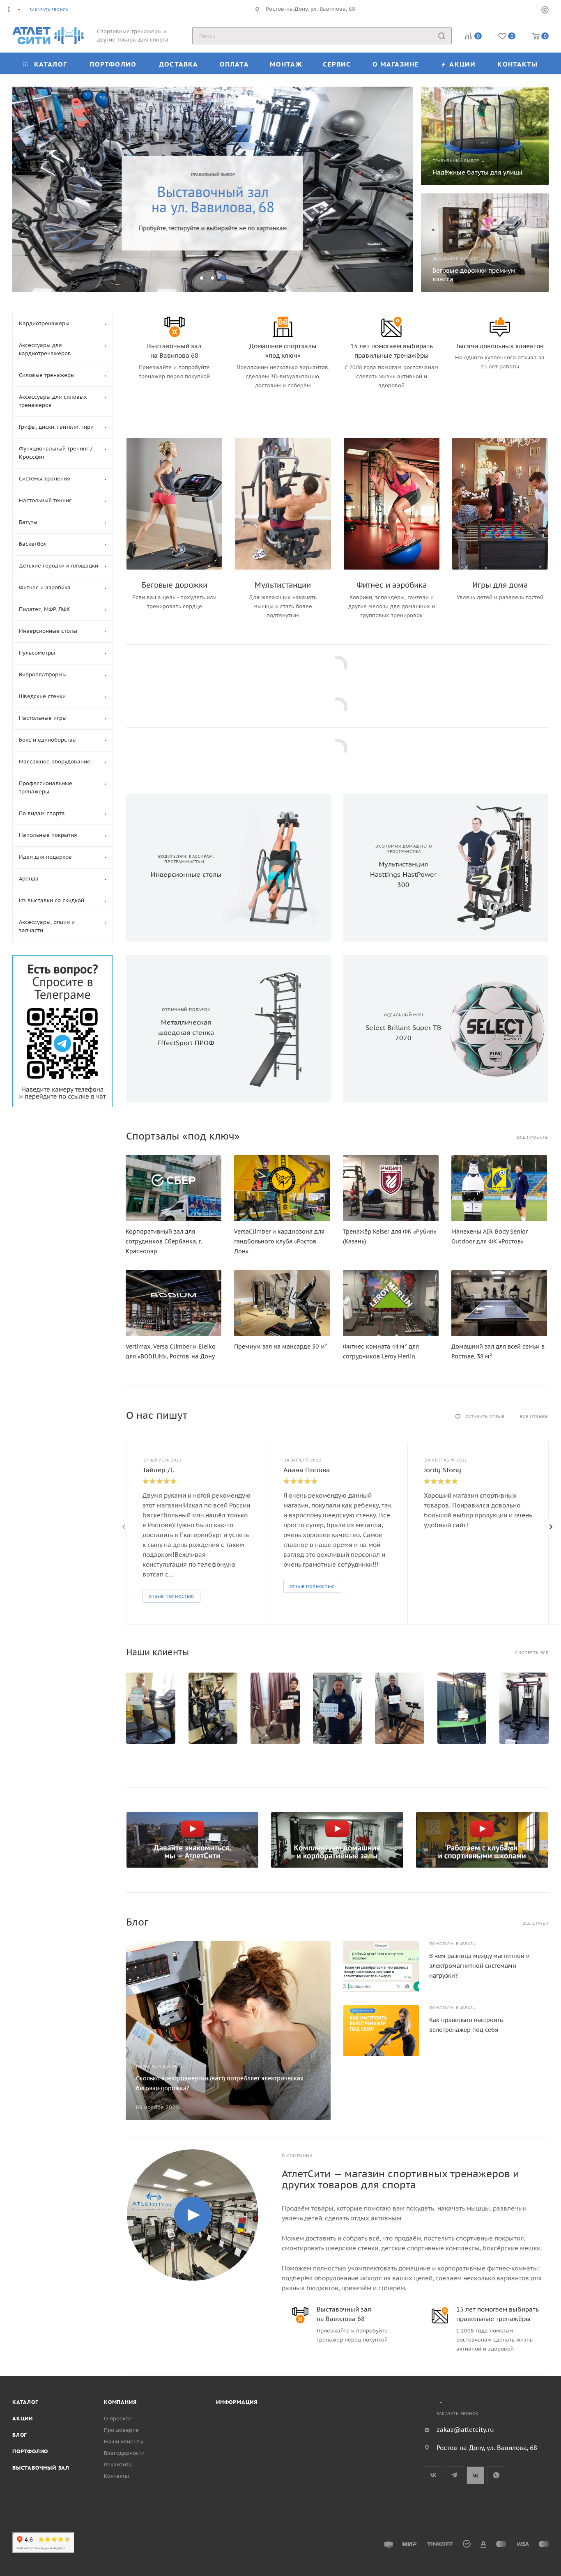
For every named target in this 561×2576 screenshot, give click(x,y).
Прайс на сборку (161, 232)
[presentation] (124, 1527)
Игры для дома (500, 585)
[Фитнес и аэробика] (392, 504)
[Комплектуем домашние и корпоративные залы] (337, 1840)
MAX (475, 2475)
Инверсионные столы (186, 874)
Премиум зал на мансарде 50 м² (281, 1347)
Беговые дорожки (175, 585)
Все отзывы (534, 1417)
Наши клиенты (124, 2442)
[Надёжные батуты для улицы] (485, 136)
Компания (120, 2402)
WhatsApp (496, 2475)
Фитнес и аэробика (392, 585)
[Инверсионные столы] (279, 868)
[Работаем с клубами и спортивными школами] (482, 1840)
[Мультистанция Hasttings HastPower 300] (497, 868)
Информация (237, 2402)
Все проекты (533, 1137)
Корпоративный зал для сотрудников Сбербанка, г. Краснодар (164, 1241)
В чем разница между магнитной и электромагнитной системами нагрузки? (479, 1966)
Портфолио (30, 2451)
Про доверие (121, 2430)
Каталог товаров (89, 232)
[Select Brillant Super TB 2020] (497, 1029)
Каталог (25, 2402)
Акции (23, 2419)
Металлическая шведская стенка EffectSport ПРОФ (186, 1032)
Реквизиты (118, 2465)
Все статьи (536, 1923)
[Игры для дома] (500, 504)
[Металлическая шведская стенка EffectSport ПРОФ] (279, 1029)
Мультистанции (283, 585)
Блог (20, 2435)
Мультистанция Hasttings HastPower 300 (403, 874)
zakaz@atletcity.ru (465, 2430)
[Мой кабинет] (545, 11)
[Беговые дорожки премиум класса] (485, 243)
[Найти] (442, 36)
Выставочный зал (41, 2468)
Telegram (454, 2475)
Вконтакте (433, 2475)
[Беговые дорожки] (174, 504)
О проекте (118, 2419)
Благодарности (124, 2453)
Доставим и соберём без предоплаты (125, 164)
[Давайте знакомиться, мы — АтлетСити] (193, 1840)
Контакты (116, 2476)
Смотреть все (532, 1653)
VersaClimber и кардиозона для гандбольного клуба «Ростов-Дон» (279, 1241)
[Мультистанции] (283, 504)
